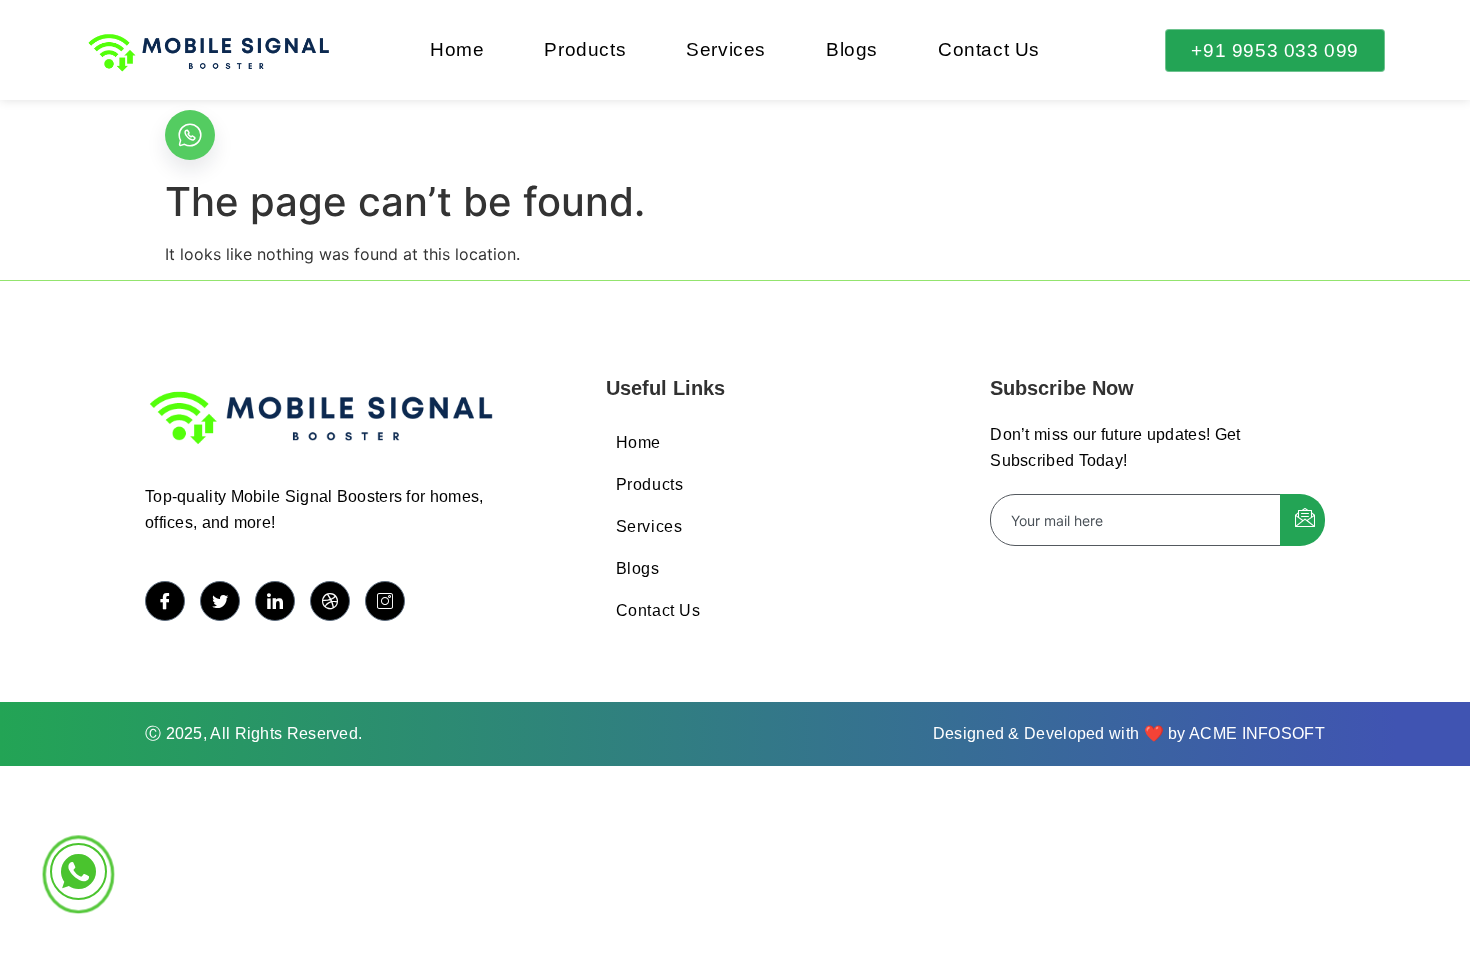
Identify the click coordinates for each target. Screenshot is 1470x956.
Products (585, 49)
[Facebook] (165, 601)
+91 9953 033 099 (1275, 50)
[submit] (1302, 520)
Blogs (852, 49)
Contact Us (989, 49)
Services (726, 49)
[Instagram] (385, 601)
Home (457, 49)
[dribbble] (330, 601)
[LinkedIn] (275, 601)
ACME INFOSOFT (1257, 733)
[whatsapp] (190, 135)
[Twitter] (220, 601)
